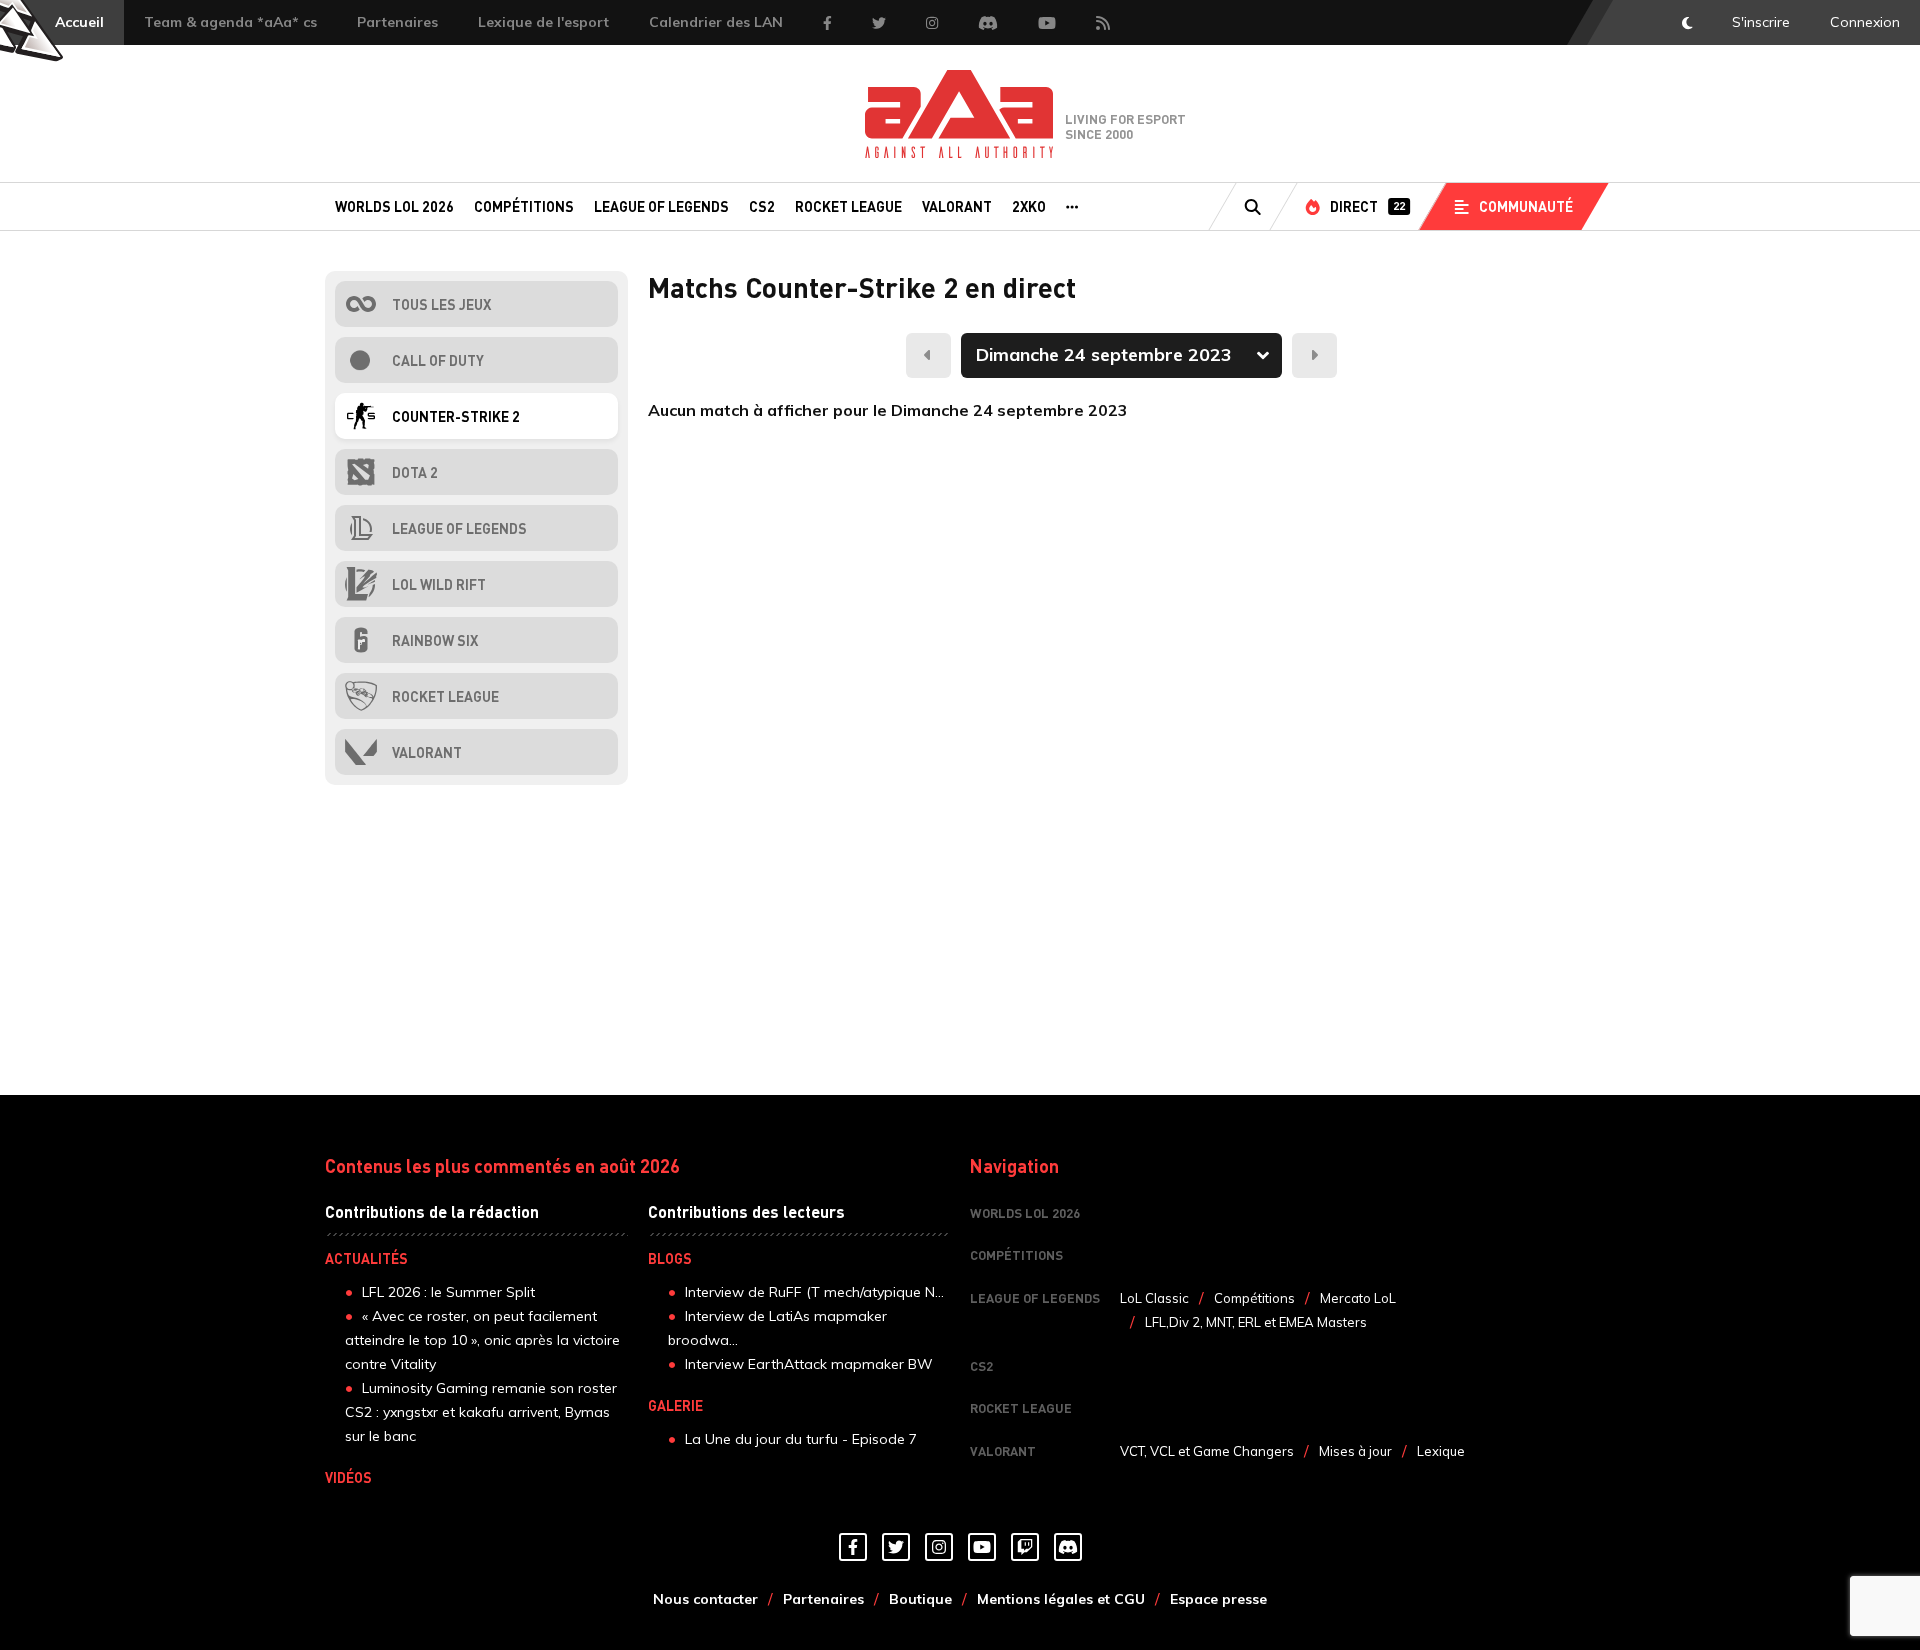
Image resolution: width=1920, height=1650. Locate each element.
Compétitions (524, 206)
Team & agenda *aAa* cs (230, 22)
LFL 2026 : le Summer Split (448, 1292)
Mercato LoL (1358, 1298)
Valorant (957, 206)
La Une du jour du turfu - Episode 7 (801, 1439)
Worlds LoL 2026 (394, 206)
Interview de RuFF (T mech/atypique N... (814, 1292)
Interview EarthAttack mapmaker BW (809, 1364)
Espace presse (1218, 1599)
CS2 (762, 206)
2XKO (1029, 206)
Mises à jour (1355, 1451)
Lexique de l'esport (543, 22)
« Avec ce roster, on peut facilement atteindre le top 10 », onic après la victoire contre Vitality (482, 1340)
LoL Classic (1154, 1298)
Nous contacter (705, 1599)
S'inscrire (1761, 22)
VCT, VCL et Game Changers (1207, 1451)
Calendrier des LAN (716, 22)
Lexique (1441, 1451)
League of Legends (661, 206)
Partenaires (397, 22)
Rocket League (848, 206)
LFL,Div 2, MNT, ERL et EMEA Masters (1256, 1322)
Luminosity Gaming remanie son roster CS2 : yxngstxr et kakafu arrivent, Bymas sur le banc (481, 1412)
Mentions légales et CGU (1061, 1599)
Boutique (920, 1599)
